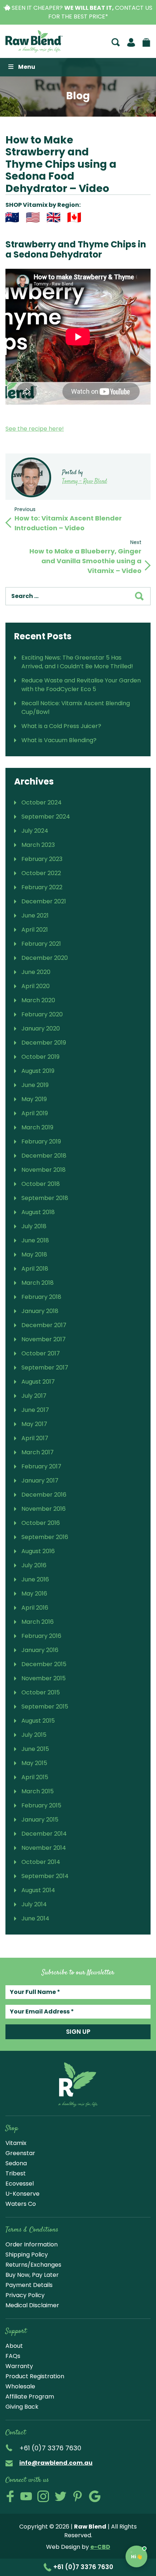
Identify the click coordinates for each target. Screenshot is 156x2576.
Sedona (16, 2163)
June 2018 (35, 1240)
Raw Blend (34, 41)
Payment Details (29, 2285)
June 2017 (35, 1410)
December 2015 (44, 1664)
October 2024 (42, 802)
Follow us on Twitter (61, 2496)
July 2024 (35, 831)
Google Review (95, 2496)
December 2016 (44, 1495)
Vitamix (16, 2143)
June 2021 (35, 915)
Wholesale (20, 2386)
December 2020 (45, 958)
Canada (74, 217)
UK (54, 217)
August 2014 (38, 1890)
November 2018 (44, 1170)
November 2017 (44, 1339)
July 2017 (34, 1396)
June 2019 (35, 1085)
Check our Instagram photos (43, 2496)
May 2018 (34, 1254)
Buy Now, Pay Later (32, 2275)
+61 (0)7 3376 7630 (83, 2567)
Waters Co (21, 2204)
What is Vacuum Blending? (59, 740)
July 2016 (34, 1565)
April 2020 (36, 986)
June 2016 (35, 1579)
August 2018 (38, 1212)
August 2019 (38, 1071)
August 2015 (38, 1721)
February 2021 (41, 944)
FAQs (13, 2356)
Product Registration (35, 2376)
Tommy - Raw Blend (85, 482)
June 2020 (36, 972)
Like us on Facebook (10, 2496)
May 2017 (34, 1424)
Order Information (32, 2244)
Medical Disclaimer (32, 2305)
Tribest (16, 2173)
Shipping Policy (27, 2255)
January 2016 (40, 1650)
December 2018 (44, 1156)
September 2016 (45, 1537)
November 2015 (44, 1678)
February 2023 (42, 859)
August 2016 (38, 1551)
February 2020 (42, 1014)
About (14, 2346)
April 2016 (35, 1608)
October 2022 (41, 873)
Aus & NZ (12, 217)
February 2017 (41, 1466)
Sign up (78, 2032)
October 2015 (41, 1692)
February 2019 (41, 1141)
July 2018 (34, 1226)
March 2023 (38, 845)
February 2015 (41, 1805)
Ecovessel (20, 2184)
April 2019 (35, 1113)
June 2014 (35, 1918)
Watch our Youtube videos (26, 2496)
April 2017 (35, 1438)
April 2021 (35, 930)
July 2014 (34, 1904)
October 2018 (41, 1184)
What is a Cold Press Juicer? (61, 726)
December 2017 (44, 1325)
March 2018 (38, 1283)
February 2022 (42, 887)
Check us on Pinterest (78, 2496)
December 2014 (44, 1834)
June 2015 (35, 1749)
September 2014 (45, 1876)
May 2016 (34, 1594)
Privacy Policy (25, 2295)
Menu (27, 67)
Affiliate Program (30, 2397)
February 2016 (41, 1636)
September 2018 (45, 1198)
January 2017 (40, 1481)
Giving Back (22, 2407)
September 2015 (45, 1707)
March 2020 (38, 1000)
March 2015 (38, 1791)
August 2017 (38, 1382)
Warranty (19, 2366)
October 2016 (41, 1523)
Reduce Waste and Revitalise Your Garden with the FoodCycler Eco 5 (81, 685)
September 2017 (45, 1368)
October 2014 (41, 1862)
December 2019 (44, 1043)
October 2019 (40, 1057)
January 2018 (40, 1311)
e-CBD (100, 2547)
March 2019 (37, 1127)
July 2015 (34, 1735)
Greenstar (20, 2153)
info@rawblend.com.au (56, 2463)
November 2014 (44, 1848)
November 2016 (44, 1509)
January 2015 (40, 1820)
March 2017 (38, 1452)
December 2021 (44, 901)
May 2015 (34, 1763)
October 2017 (41, 1353)
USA (33, 217)
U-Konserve (22, 2194)
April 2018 (35, 1269)
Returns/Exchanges (33, 2265)
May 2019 (34, 1099)
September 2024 (46, 817)
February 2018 (41, 1297)
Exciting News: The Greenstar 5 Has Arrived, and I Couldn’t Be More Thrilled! (77, 662)
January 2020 (41, 1028)
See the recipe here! (35, 429)
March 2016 (38, 1622)
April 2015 (35, 1777)
